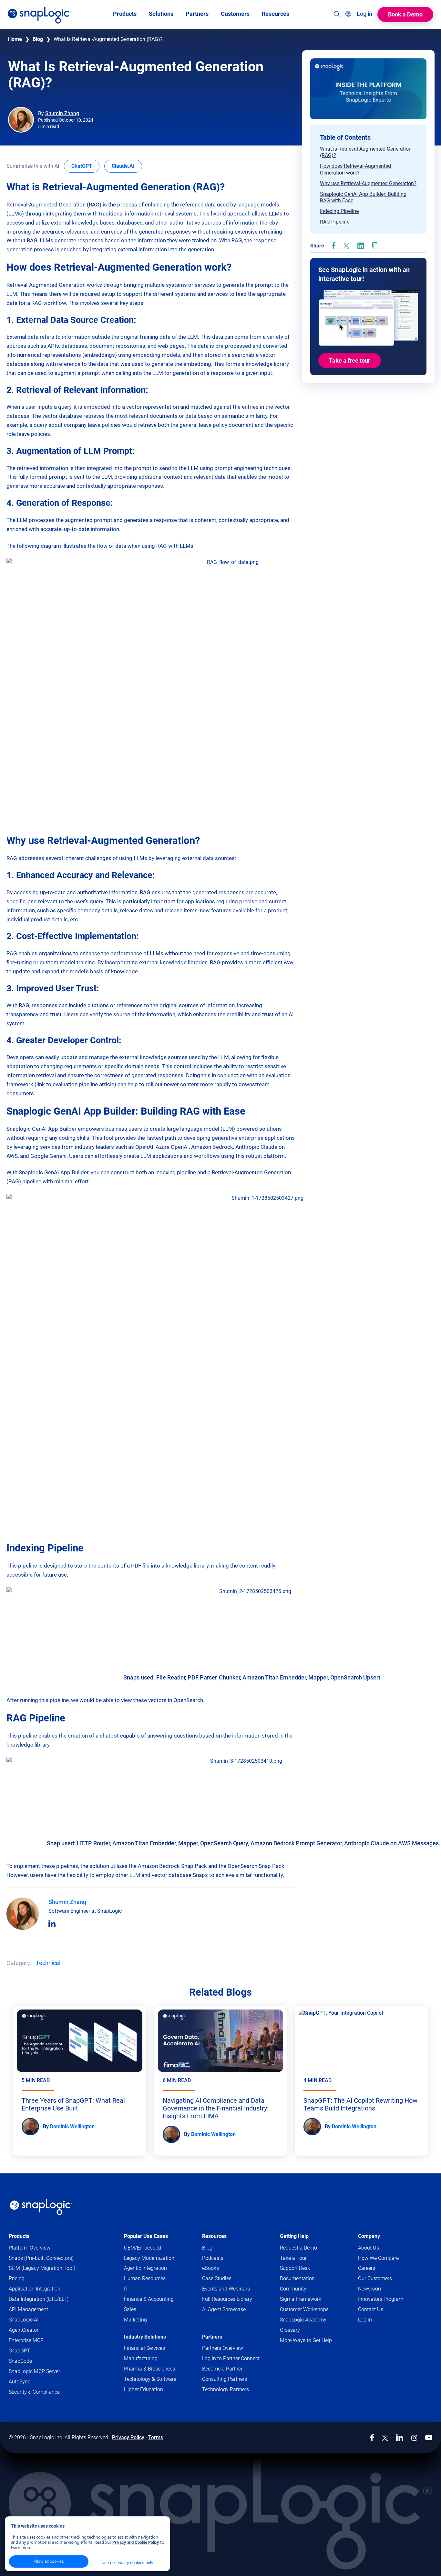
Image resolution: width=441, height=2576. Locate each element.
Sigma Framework (301, 2299)
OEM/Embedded (143, 2248)
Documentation (310, 2279)
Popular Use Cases (146, 2236)
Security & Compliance (34, 2392)
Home (15, 39)
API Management (28, 2309)
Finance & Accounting (149, 2299)
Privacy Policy (128, 2437)
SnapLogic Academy (303, 2320)
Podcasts (213, 2258)
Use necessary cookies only (127, 2563)
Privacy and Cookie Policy (136, 2542)
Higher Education (144, 2389)
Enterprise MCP (26, 2340)
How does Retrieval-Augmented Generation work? (355, 169)
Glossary (290, 2330)
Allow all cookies (49, 2561)
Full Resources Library (227, 2299)
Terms (156, 2437)
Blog (38, 39)
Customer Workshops (304, 2309)
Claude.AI (127, 166)
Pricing (17, 2278)
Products (19, 2236)
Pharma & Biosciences (149, 2369)
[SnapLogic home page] (41, 2207)
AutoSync (20, 2382)
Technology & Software (150, 2379)
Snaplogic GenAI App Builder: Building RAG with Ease (363, 197)
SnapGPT (20, 2351)
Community (306, 2289)
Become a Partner (222, 2369)
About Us (369, 2248)
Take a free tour (350, 361)
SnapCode (20, 2361)
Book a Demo (405, 14)
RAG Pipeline (335, 222)
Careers (367, 2268)
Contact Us (371, 2309)
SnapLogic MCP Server (34, 2371)
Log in (365, 2320)
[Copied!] (375, 246)
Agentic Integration (145, 2268)
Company (369, 2236)
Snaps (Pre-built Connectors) (41, 2258)
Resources (214, 2236)
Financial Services (144, 2348)
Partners (212, 2337)
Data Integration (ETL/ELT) (39, 2299)
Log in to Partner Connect (231, 2358)
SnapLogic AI (24, 2320)
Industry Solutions (145, 2337)
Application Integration (35, 2289)
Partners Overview (223, 2348)
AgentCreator (24, 2330)
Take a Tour (293, 2258)
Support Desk (307, 2268)
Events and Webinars (226, 2289)
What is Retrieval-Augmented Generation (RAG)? (366, 152)
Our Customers (375, 2278)
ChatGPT (85, 166)
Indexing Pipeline (339, 211)
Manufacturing (141, 2358)
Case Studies (217, 2278)
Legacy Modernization (149, 2258)
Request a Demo (298, 2248)
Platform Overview (30, 2248)
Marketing (135, 2320)
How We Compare (378, 2258)
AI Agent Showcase (224, 2309)
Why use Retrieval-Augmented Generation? (368, 183)
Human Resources (145, 2278)
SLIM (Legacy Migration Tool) (42, 2268)
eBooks (210, 2268)
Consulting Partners (225, 2379)
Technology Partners (226, 2389)
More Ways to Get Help (306, 2340)
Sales (130, 2309)
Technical (48, 1963)
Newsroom (370, 2289)
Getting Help (294, 2236)
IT (126, 2289)
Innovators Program (381, 2299)
